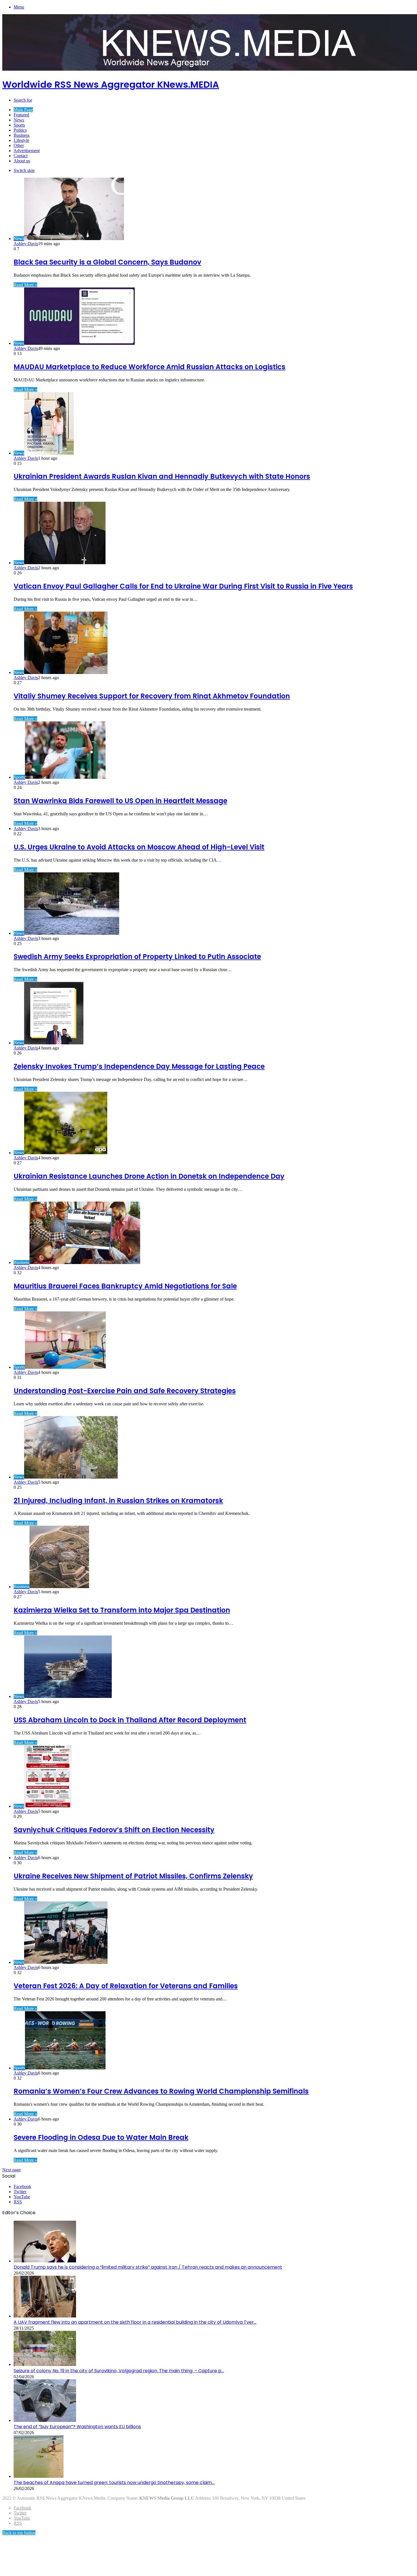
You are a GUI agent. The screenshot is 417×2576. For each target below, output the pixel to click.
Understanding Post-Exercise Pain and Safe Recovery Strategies (125, 1391)
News (19, 120)
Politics (20, 130)
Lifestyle (21, 140)
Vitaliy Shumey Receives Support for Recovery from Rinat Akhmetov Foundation (152, 696)
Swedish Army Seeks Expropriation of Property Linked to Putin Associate (137, 957)
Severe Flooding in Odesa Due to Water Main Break (101, 2137)
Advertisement (27, 151)
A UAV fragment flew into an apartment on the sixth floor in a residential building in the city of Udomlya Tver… (135, 2322)
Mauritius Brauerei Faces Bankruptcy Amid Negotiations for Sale (125, 1286)
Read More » (25, 285)
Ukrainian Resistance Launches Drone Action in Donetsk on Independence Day (149, 1176)
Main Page (23, 110)
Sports (19, 125)
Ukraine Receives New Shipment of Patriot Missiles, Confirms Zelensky (133, 1876)
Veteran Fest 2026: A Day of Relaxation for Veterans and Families (126, 1986)
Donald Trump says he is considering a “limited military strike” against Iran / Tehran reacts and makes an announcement (148, 2267)
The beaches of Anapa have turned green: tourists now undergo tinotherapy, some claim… (114, 2482)
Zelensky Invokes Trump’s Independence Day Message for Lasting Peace (139, 1066)
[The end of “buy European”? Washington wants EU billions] (45, 2420)
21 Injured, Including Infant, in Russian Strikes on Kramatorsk (118, 1501)
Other (19, 145)
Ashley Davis (26, 244)
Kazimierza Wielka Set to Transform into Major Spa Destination (122, 1610)
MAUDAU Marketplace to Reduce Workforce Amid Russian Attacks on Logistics (149, 367)
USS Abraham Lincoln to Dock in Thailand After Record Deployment (130, 1720)
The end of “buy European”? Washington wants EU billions (77, 2427)
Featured (21, 115)
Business (22, 135)
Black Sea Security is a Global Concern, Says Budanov (107, 262)
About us (22, 161)
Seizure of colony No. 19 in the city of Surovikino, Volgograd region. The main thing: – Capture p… (119, 2371)
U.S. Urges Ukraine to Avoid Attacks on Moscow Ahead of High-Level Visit (139, 847)
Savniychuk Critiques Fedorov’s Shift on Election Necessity (114, 1830)
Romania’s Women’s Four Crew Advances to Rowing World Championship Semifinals (161, 2091)
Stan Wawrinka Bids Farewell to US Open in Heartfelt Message (120, 801)
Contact (21, 156)
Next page (11, 2170)
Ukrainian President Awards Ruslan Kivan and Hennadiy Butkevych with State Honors (162, 476)
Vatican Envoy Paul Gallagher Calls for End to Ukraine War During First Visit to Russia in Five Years (183, 586)
